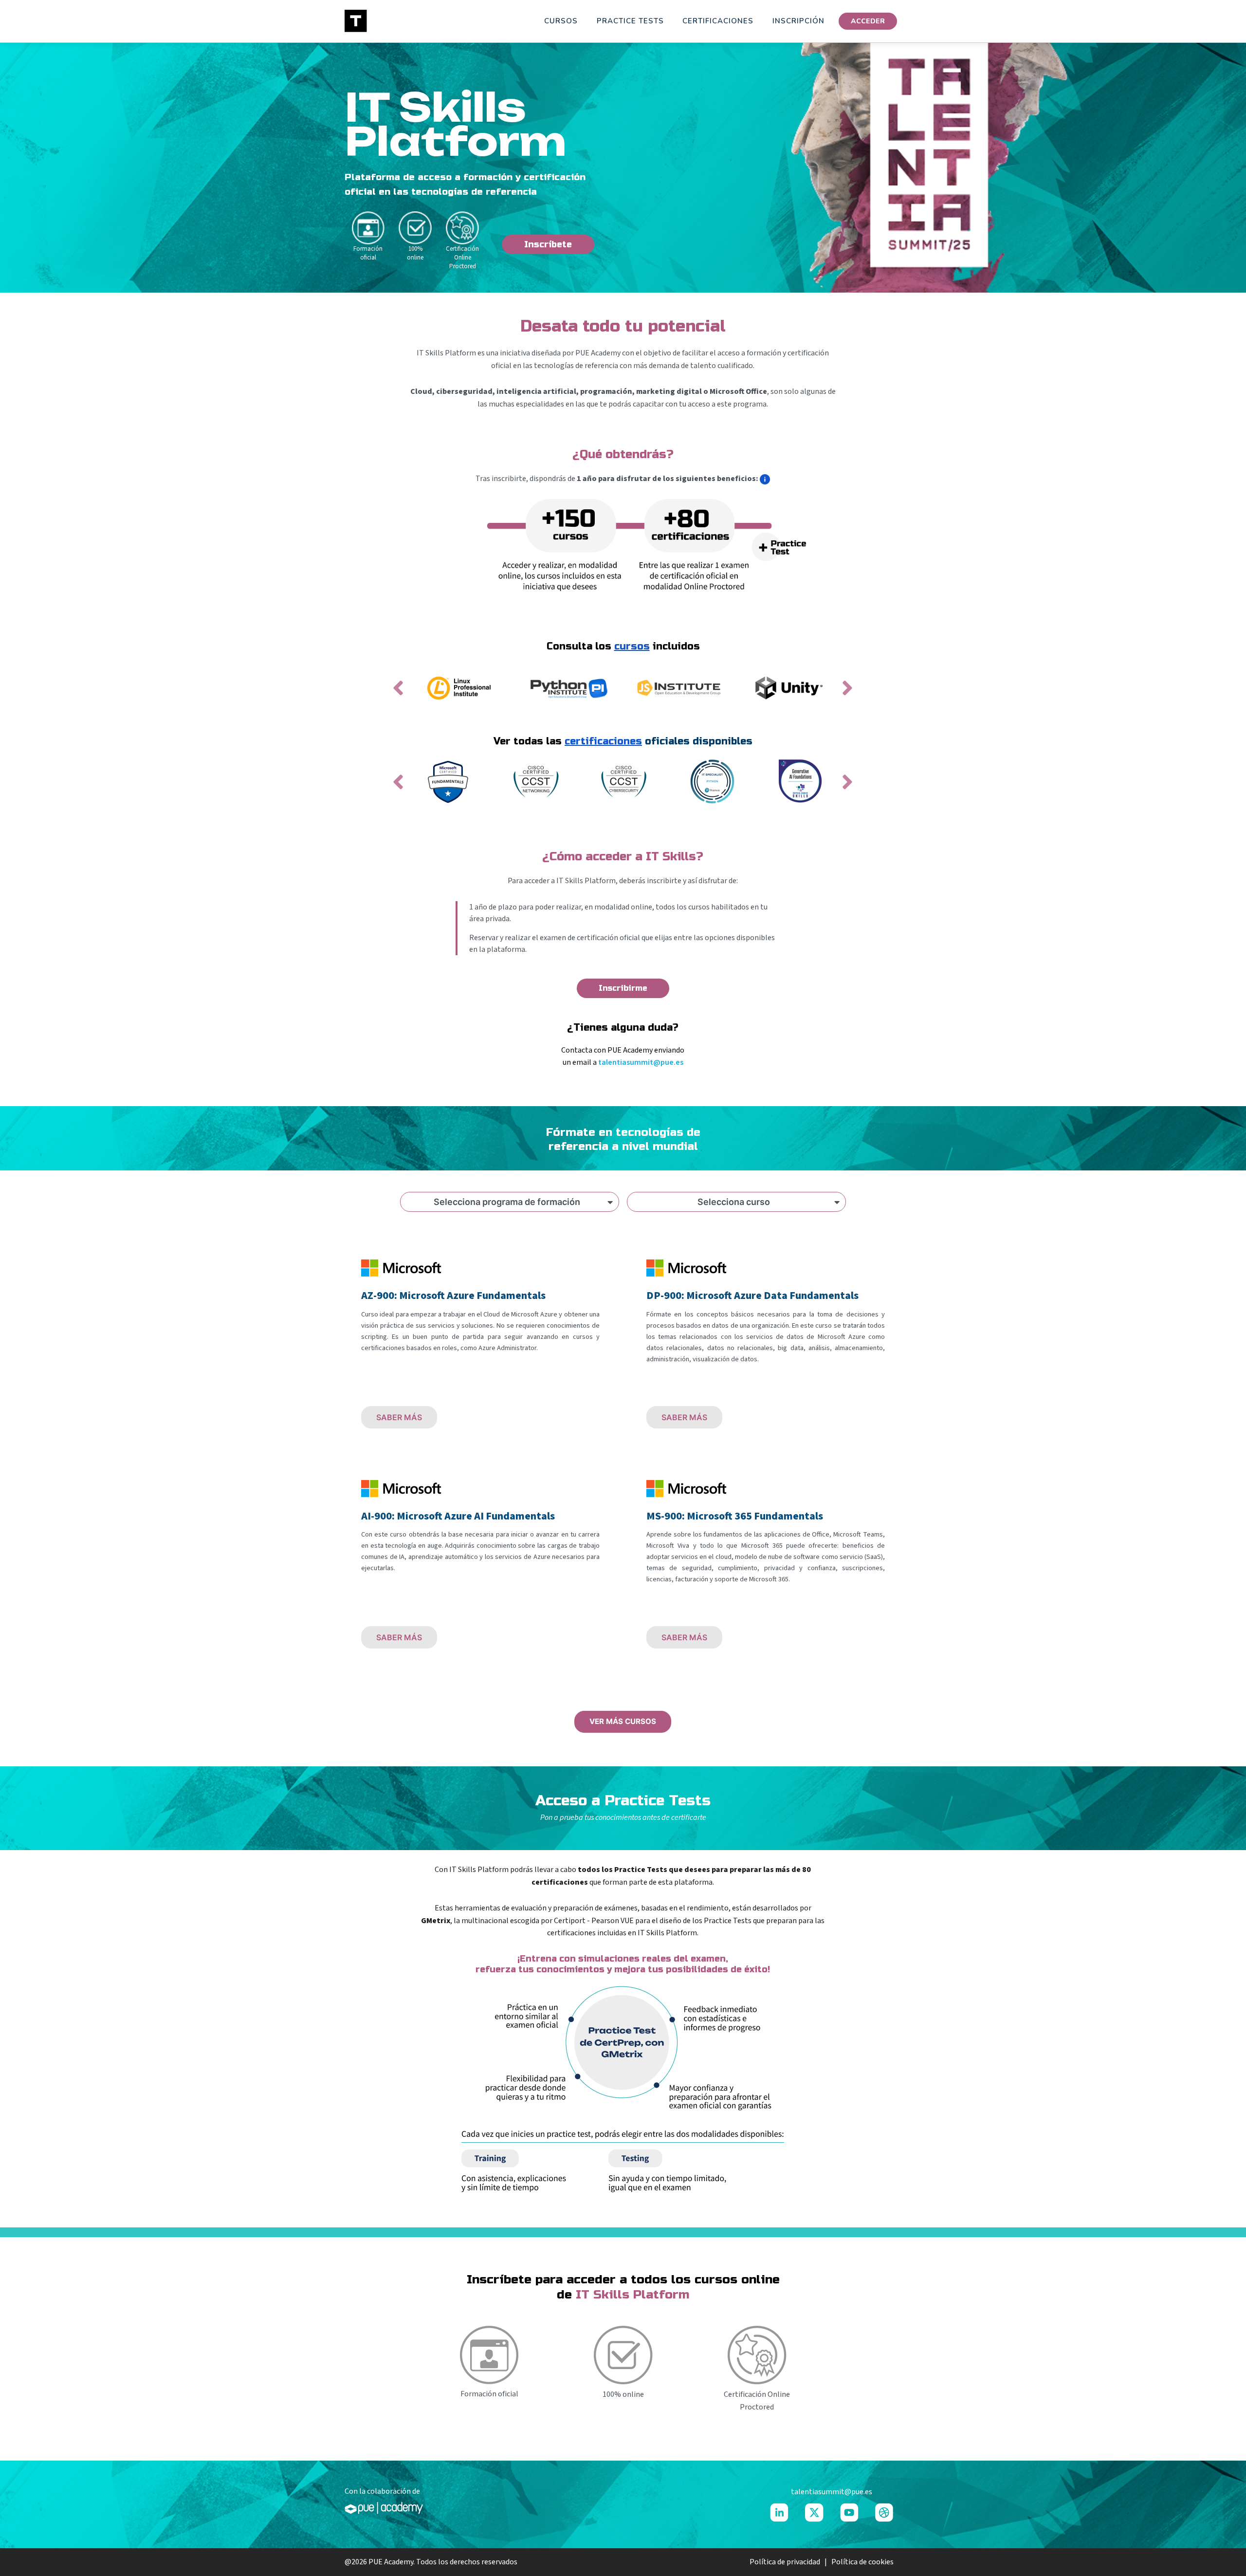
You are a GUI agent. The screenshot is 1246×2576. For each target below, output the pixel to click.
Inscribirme (623, 988)
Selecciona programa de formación (507, 1202)
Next (853, 694)
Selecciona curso (734, 1202)
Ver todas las (568, 741)
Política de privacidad (786, 2562)
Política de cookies (862, 2562)
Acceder (868, 21)
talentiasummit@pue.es (641, 1062)
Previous (404, 694)
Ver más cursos (623, 1721)
